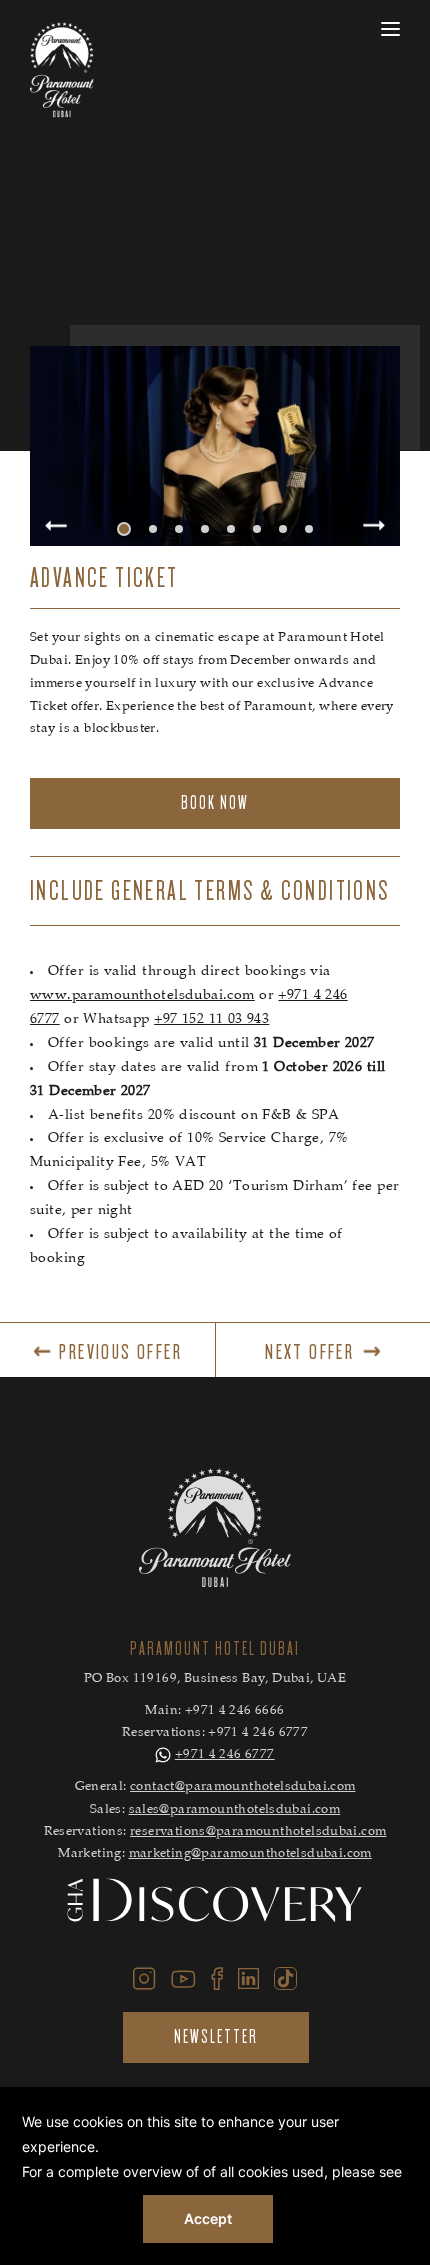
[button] (124, 529)
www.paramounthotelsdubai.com (142, 996)
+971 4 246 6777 (258, 1733)
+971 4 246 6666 (235, 1711)
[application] (215, 2176)
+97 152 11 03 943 (211, 1020)
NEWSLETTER (216, 2037)
